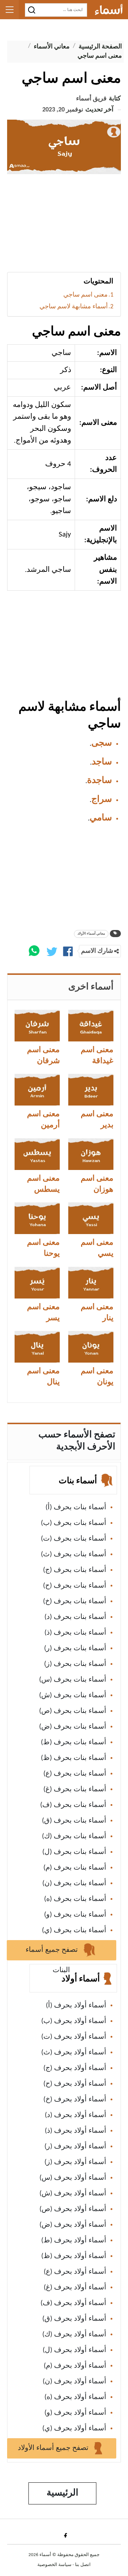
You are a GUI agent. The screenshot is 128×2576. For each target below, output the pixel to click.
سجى (102, 743)
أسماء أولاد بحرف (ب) (74, 2021)
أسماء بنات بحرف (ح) (75, 1586)
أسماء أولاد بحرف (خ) (75, 2100)
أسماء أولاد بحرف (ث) (74, 2053)
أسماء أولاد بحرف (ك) (74, 2335)
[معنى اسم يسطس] (37, 1154)
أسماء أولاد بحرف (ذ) (76, 2131)
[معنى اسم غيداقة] (91, 1026)
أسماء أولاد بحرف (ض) (73, 2225)
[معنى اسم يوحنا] (37, 1218)
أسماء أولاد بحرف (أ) (76, 2006)
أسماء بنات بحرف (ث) (74, 1555)
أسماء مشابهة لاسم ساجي (74, 307)
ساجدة (100, 781)
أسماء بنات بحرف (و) (75, 1915)
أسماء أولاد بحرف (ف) (73, 2303)
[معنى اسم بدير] (91, 1090)
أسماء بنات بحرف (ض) (73, 1727)
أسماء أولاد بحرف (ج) (75, 2068)
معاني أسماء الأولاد (91, 934)
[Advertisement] (64, 226)
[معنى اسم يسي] (91, 1218)
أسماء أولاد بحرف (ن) (74, 2382)
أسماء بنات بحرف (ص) (73, 1711)
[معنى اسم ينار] (91, 1283)
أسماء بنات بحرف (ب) (74, 1523)
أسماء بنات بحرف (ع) (75, 1774)
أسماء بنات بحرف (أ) (76, 1508)
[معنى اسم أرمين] (37, 1090)
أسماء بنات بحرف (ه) (75, 1899)
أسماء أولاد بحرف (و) (75, 2413)
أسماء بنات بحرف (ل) (74, 1852)
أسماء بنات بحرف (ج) (75, 1570)
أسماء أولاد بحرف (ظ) (74, 2256)
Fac (64, 2535)
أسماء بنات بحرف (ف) (73, 1805)
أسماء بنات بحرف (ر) (75, 1648)
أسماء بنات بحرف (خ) (75, 1601)
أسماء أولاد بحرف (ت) (74, 2037)
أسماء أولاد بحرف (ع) (75, 2272)
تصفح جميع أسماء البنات (53, 1953)
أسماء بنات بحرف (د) (75, 1617)
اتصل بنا (83, 2565)
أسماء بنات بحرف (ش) (73, 1695)
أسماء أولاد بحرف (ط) (74, 2241)
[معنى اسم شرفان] (37, 1026)
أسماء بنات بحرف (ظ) (74, 1758)
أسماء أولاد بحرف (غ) (75, 2288)
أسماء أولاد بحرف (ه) (75, 2397)
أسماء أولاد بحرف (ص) (73, 2209)
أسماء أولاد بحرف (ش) (73, 2194)
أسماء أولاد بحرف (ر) (75, 2147)
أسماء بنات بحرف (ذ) (75, 1633)
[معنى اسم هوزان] (91, 1154)
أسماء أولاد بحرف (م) (75, 2366)
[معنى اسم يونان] (91, 1347)
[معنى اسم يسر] (37, 1283)
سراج (102, 800)
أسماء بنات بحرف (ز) (75, 1664)
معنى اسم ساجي (86, 295)
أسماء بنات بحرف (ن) (74, 1883)
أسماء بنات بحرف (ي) (74, 1930)
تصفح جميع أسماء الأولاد (54, 2448)
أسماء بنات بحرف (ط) (74, 1742)
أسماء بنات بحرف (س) (73, 1680)
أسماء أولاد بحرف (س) (73, 2178)
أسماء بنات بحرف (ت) (74, 1539)
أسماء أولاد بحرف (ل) (74, 2350)
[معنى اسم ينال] (37, 1347)
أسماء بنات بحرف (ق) (74, 1821)
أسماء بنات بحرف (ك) (74, 1836)
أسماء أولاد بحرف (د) (76, 2115)
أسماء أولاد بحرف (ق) (74, 2319)
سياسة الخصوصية (54, 2565)
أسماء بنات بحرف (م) (75, 1868)
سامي (101, 818)
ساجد (102, 762)
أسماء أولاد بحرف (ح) (75, 2084)
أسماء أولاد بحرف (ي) (74, 2429)
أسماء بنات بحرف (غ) (75, 1789)
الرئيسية (62, 2493)
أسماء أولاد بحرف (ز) (75, 2162)
